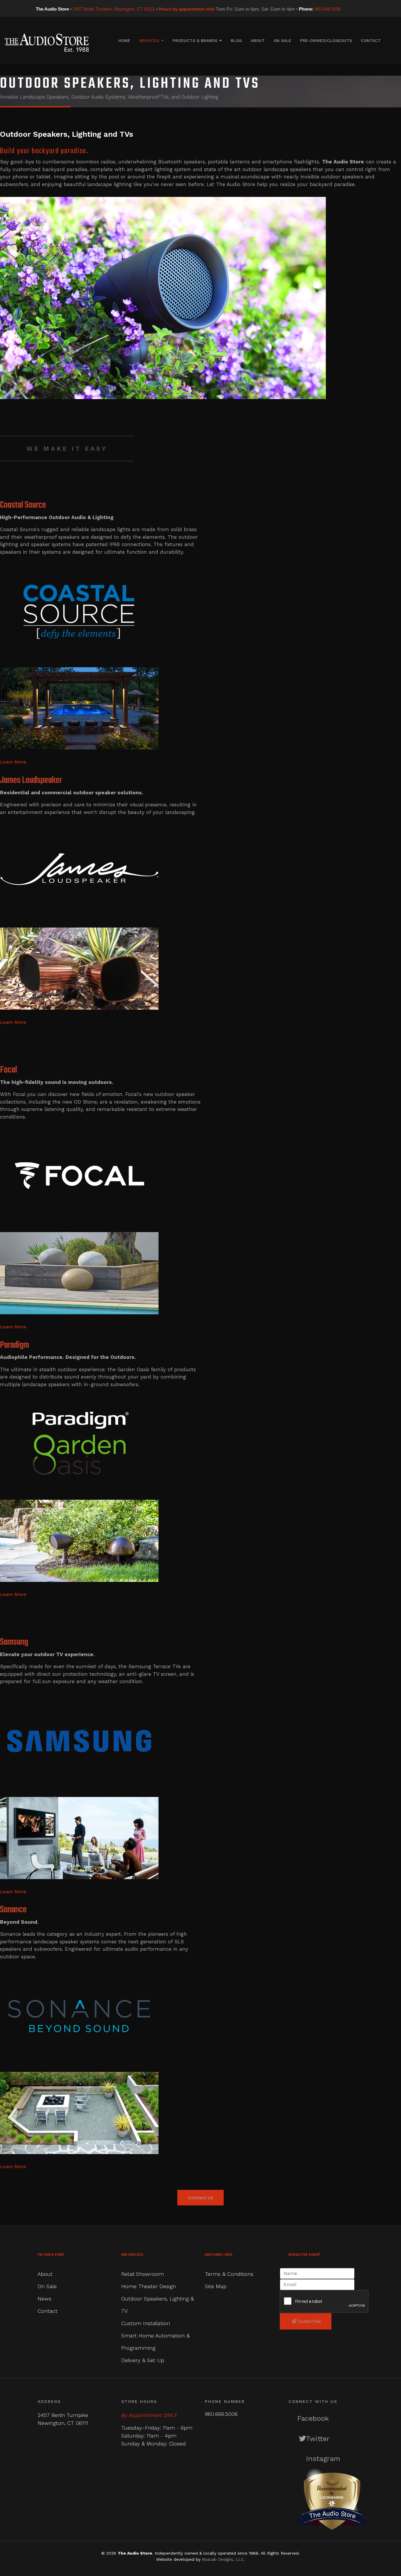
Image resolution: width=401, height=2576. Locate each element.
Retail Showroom (143, 2274)
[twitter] (353, 9)
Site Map (216, 2286)
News (44, 2299)
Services (149, 40)
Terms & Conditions (229, 2274)
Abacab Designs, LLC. (223, 2559)
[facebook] (345, 9)
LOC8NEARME (332, 2497)
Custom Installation (146, 2323)
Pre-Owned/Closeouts (326, 40)
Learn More (13, 762)
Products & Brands (195, 40)
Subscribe (309, 2321)
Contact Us (201, 2198)
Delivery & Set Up (143, 2360)
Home (124, 40)
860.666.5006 (328, 9)
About (258, 40)
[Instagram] (361, 9)
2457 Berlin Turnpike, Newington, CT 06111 (114, 9)
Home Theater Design (149, 2286)
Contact (371, 40)
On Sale (282, 40)
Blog (236, 40)
